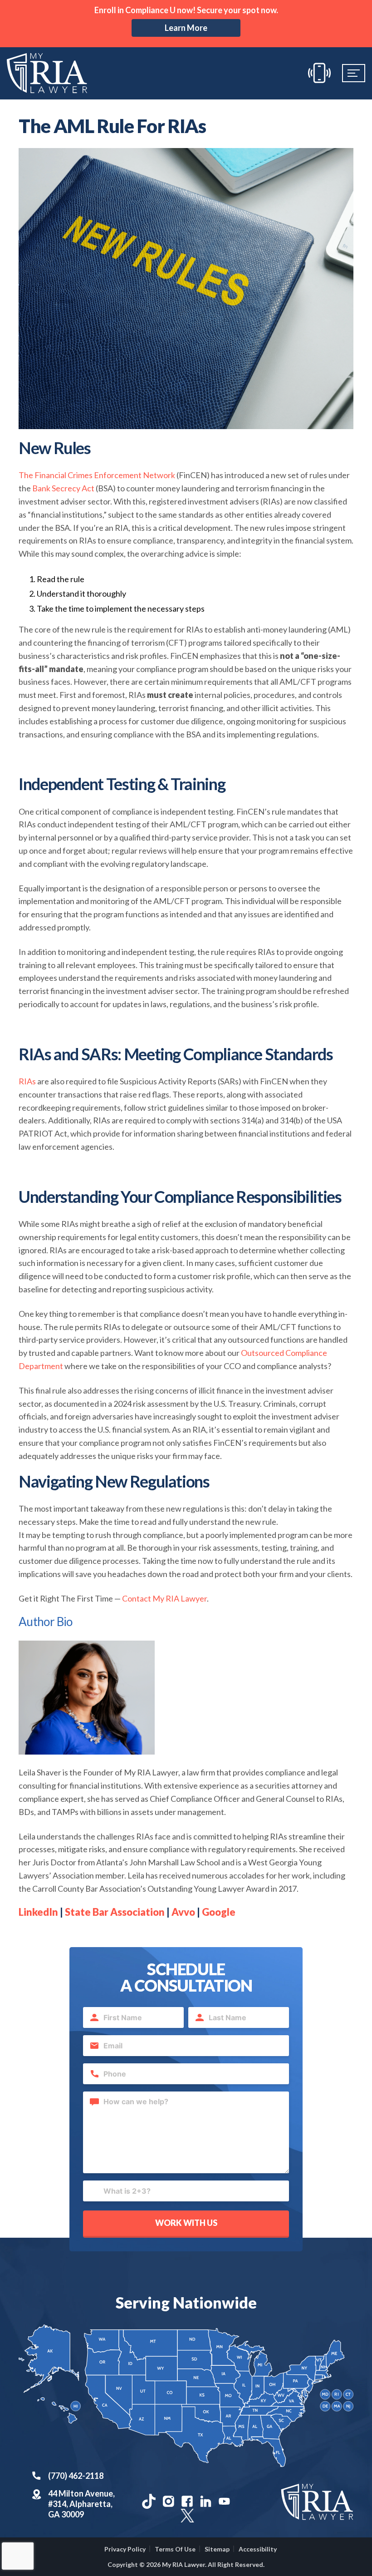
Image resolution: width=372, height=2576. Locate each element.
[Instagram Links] (169, 2501)
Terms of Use (175, 2549)
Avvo (183, 1912)
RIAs (27, 1081)
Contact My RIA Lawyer (164, 1598)
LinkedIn (38, 1912)
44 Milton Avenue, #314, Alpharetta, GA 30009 (81, 2504)
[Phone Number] (319, 73)
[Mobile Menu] (354, 73)
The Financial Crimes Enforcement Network (97, 475)
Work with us (186, 2223)
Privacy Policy (125, 2549)
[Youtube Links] (224, 2501)
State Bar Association (115, 1912)
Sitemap (217, 2549)
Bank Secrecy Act (63, 488)
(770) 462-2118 (76, 2476)
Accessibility (258, 2549)
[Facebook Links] (187, 2501)
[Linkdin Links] (206, 2501)
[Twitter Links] (186, 2514)
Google (219, 1912)
